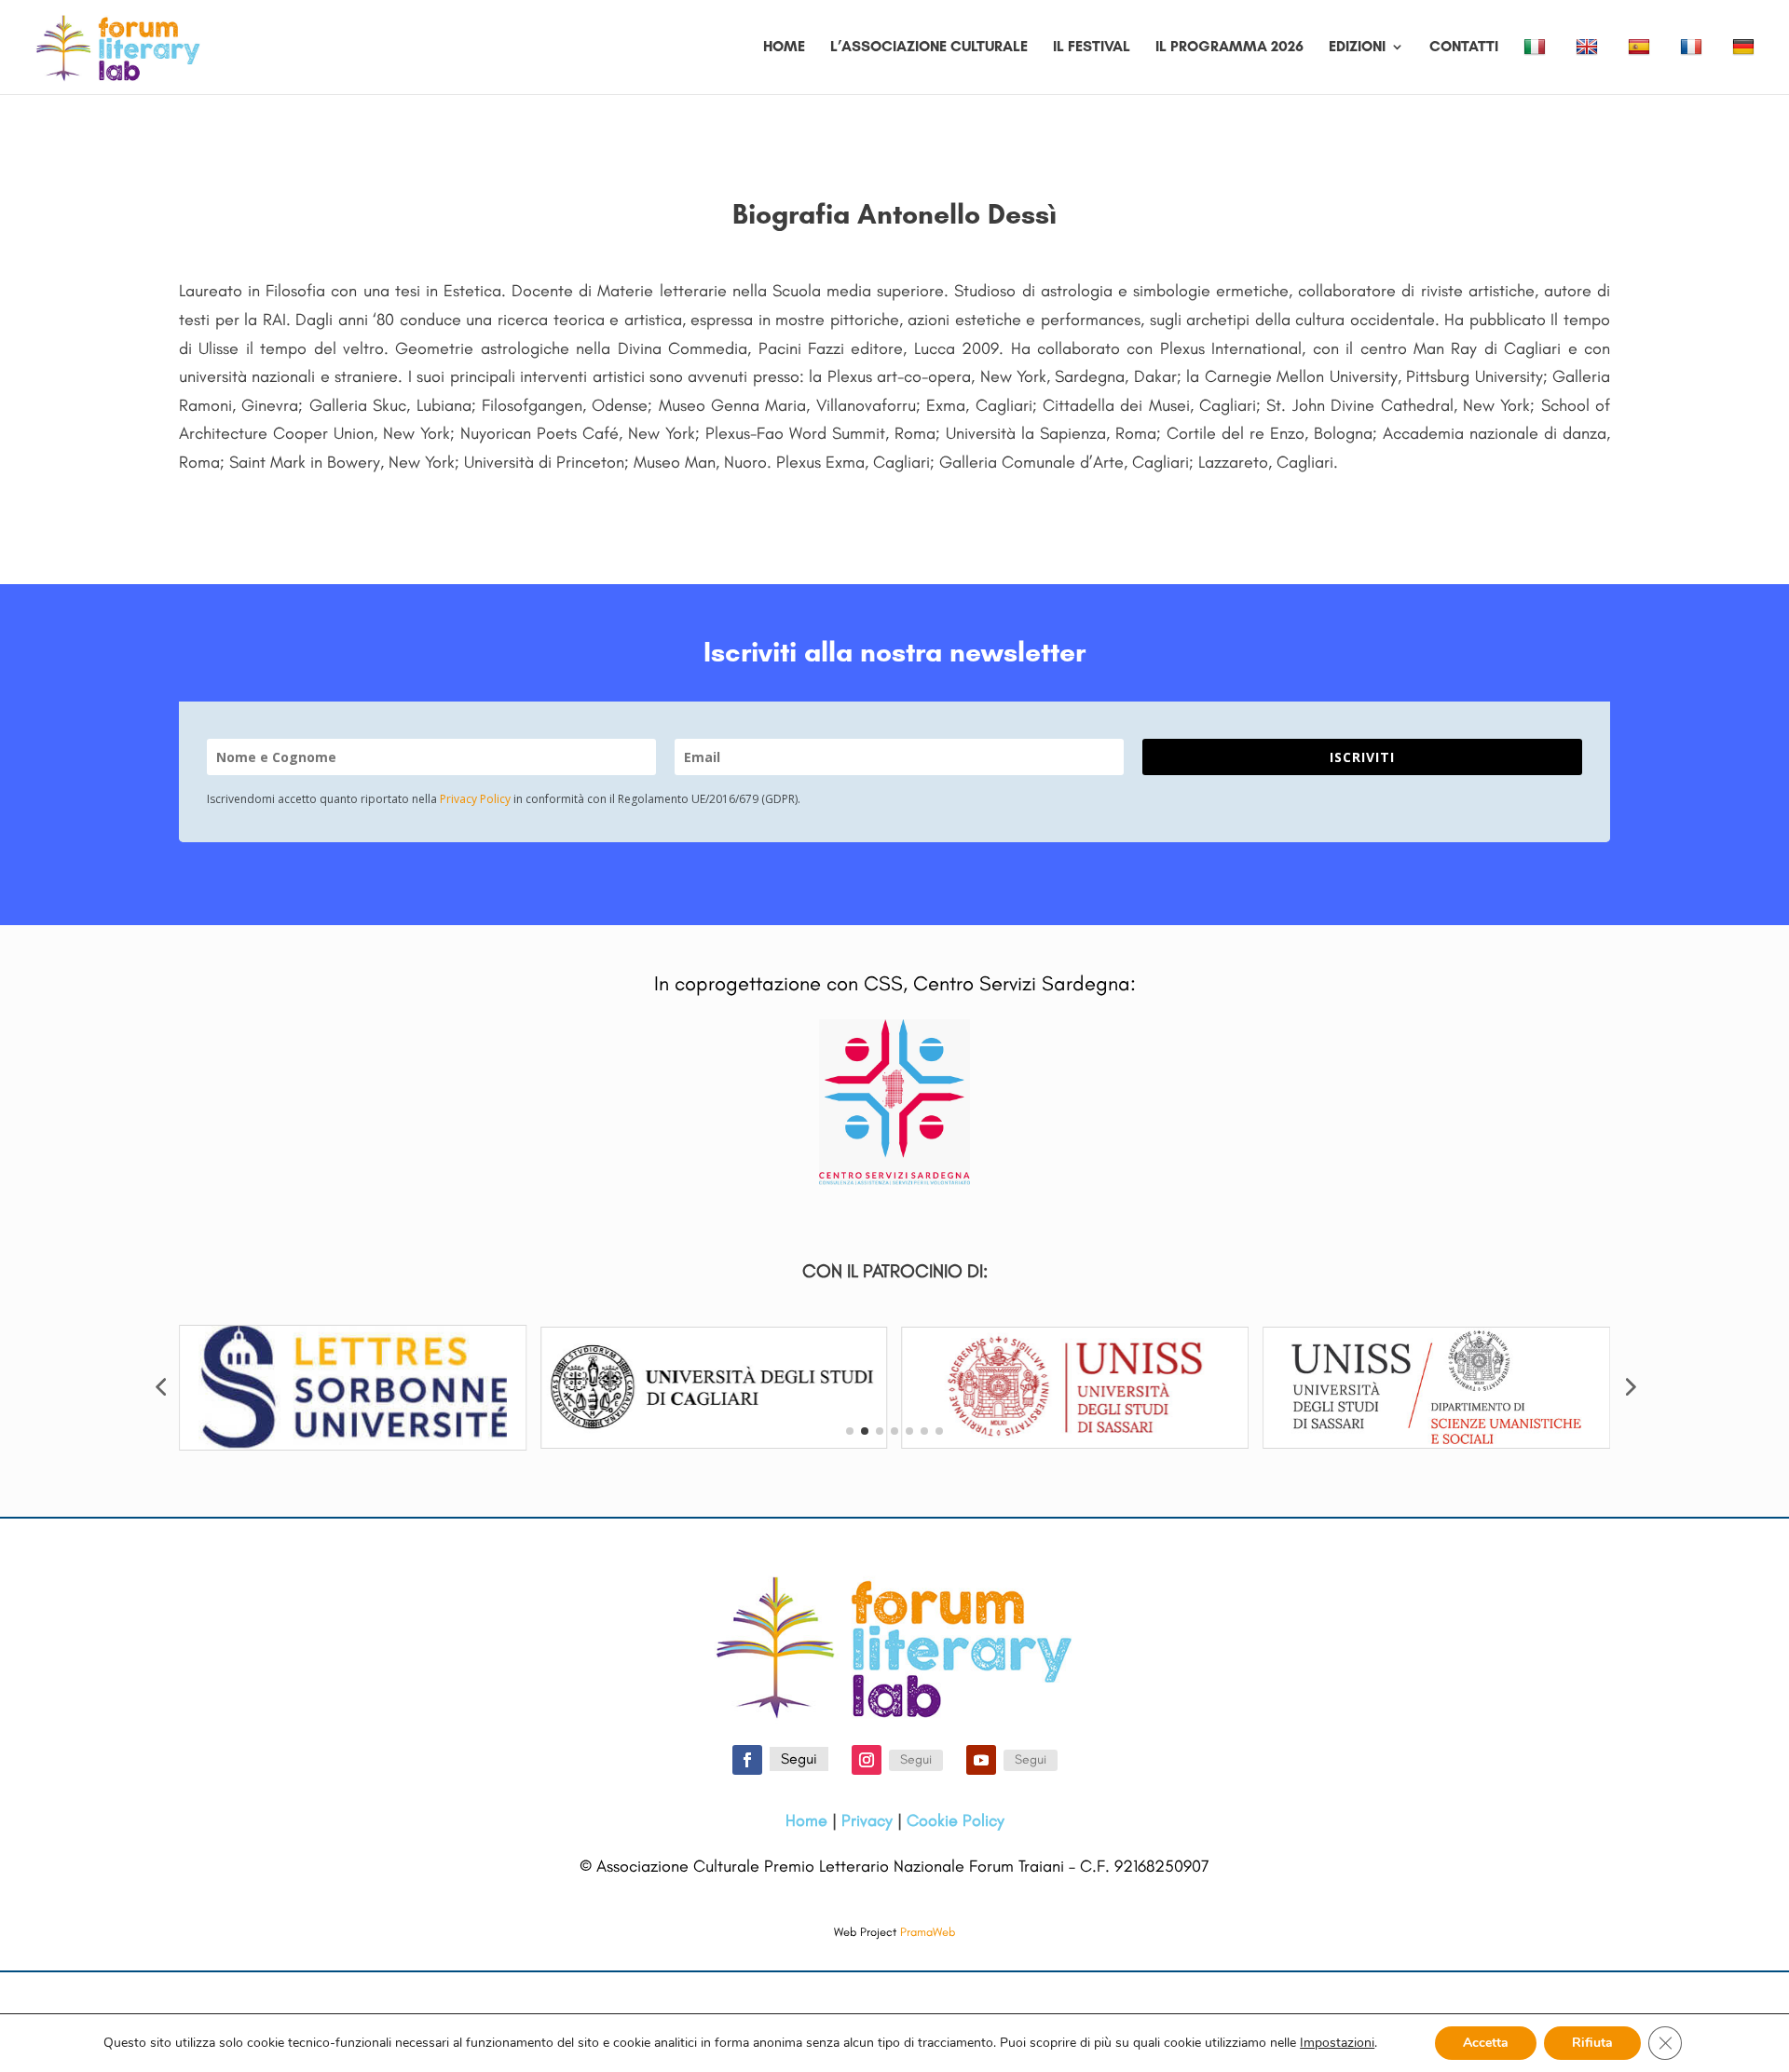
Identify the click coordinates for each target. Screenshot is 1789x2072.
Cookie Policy (956, 1820)
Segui (799, 1758)
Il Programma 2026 (1229, 48)
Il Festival (1092, 48)
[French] (1693, 66)
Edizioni (1357, 48)
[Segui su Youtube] (981, 1760)
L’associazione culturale (929, 48)
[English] (1589, 66)
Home (784, 48)
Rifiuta (1592, 2043)
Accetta (1486, 2043)
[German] (1746, 66)
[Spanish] (1641, 66)
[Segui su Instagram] (867, 1760)
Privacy (867, 1820)
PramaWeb (928, 1932)
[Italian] (1537, 66)
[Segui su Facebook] (747, 1760)
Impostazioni (1337, 2043)
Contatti (1464, 48)
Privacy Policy (475, 799)
